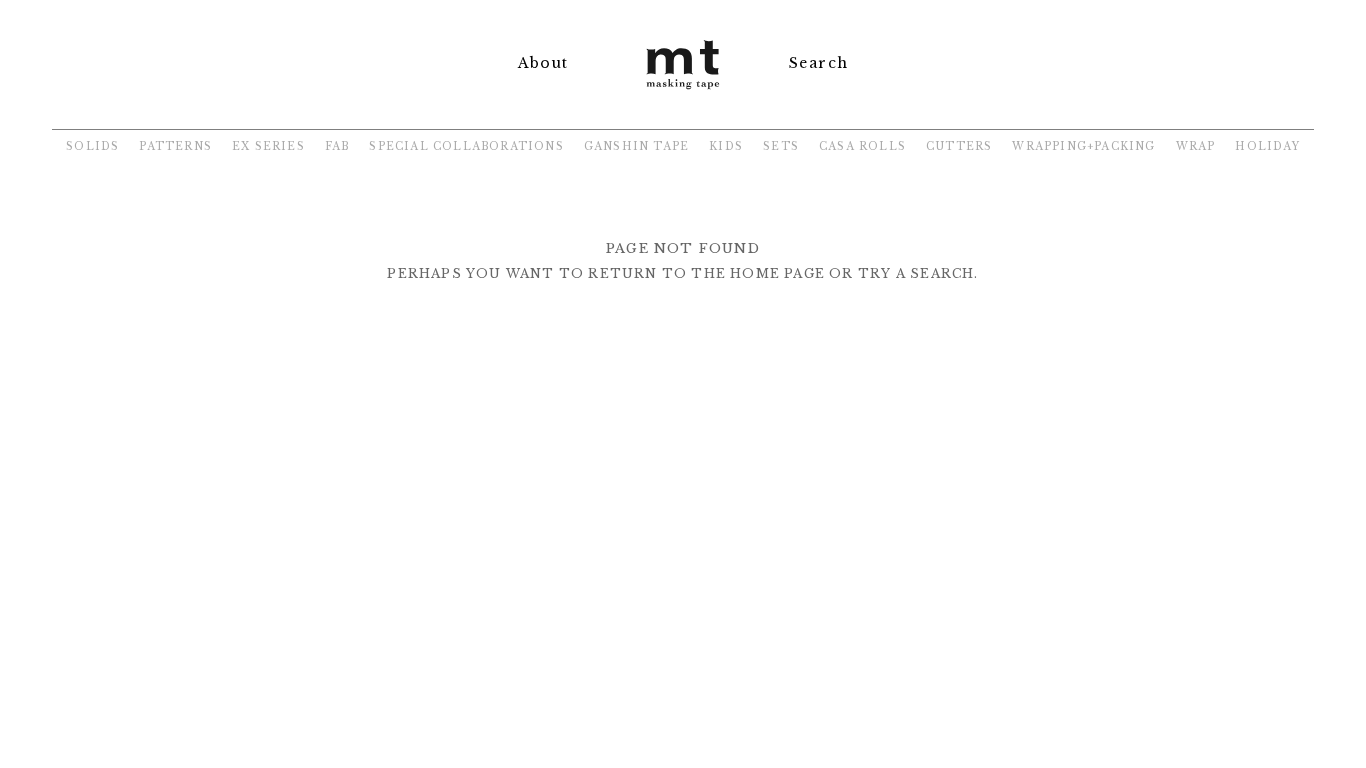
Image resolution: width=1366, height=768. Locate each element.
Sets (781, 146)
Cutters (959, 146)
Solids (92, 146)
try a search (916, 273)
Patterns (175, 146)
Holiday (1267, 146)
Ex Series (268, 146)
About (543, 63)
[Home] (683, 91)
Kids (726, 146)
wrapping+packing (1083, 146)
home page (777, 273)
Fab (337, 146)
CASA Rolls (862, 146)
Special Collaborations (466, 146)
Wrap (1196, 146)
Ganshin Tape (636, 146)
